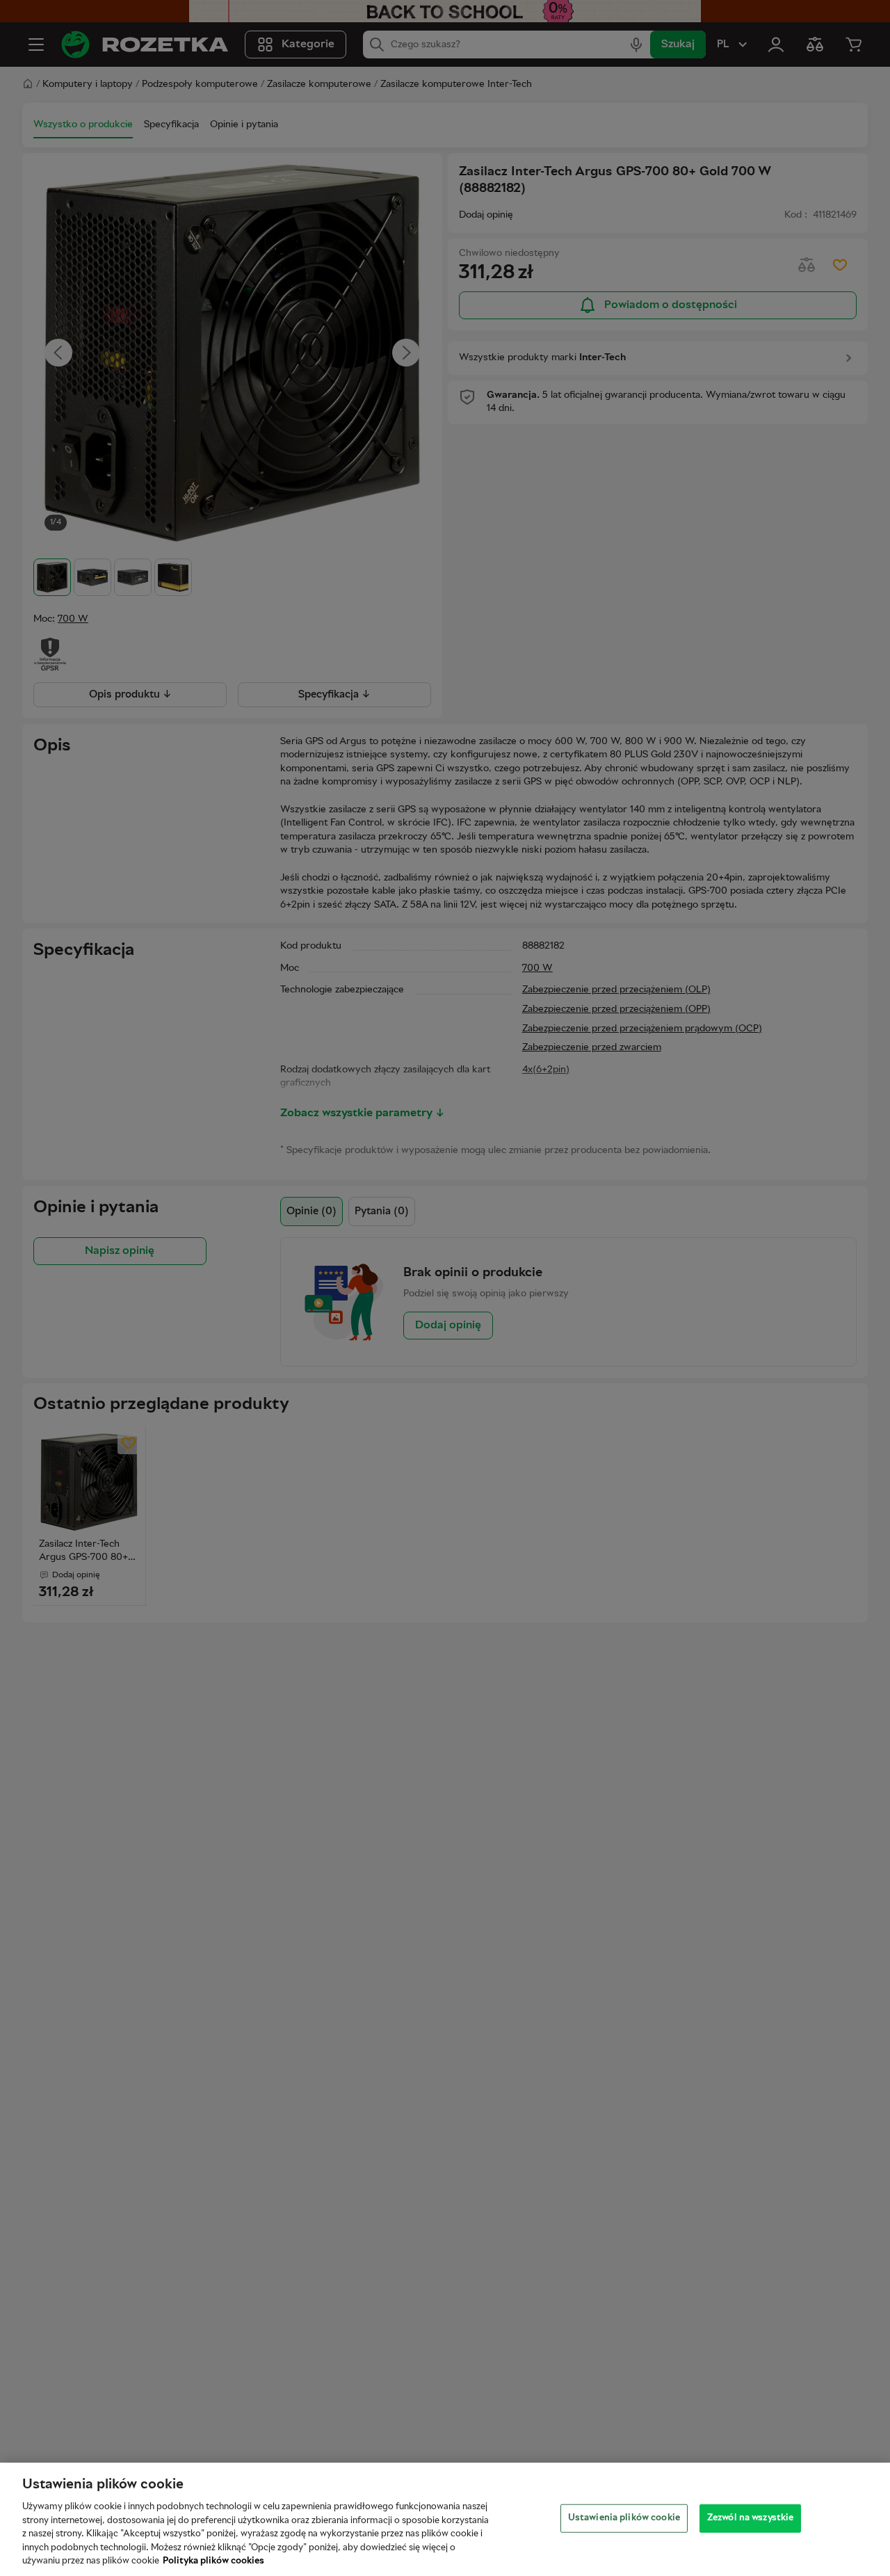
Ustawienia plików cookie (624, 2518)
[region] (445, 2519)
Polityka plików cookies (213, 2561)
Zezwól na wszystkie (750, 2518)
